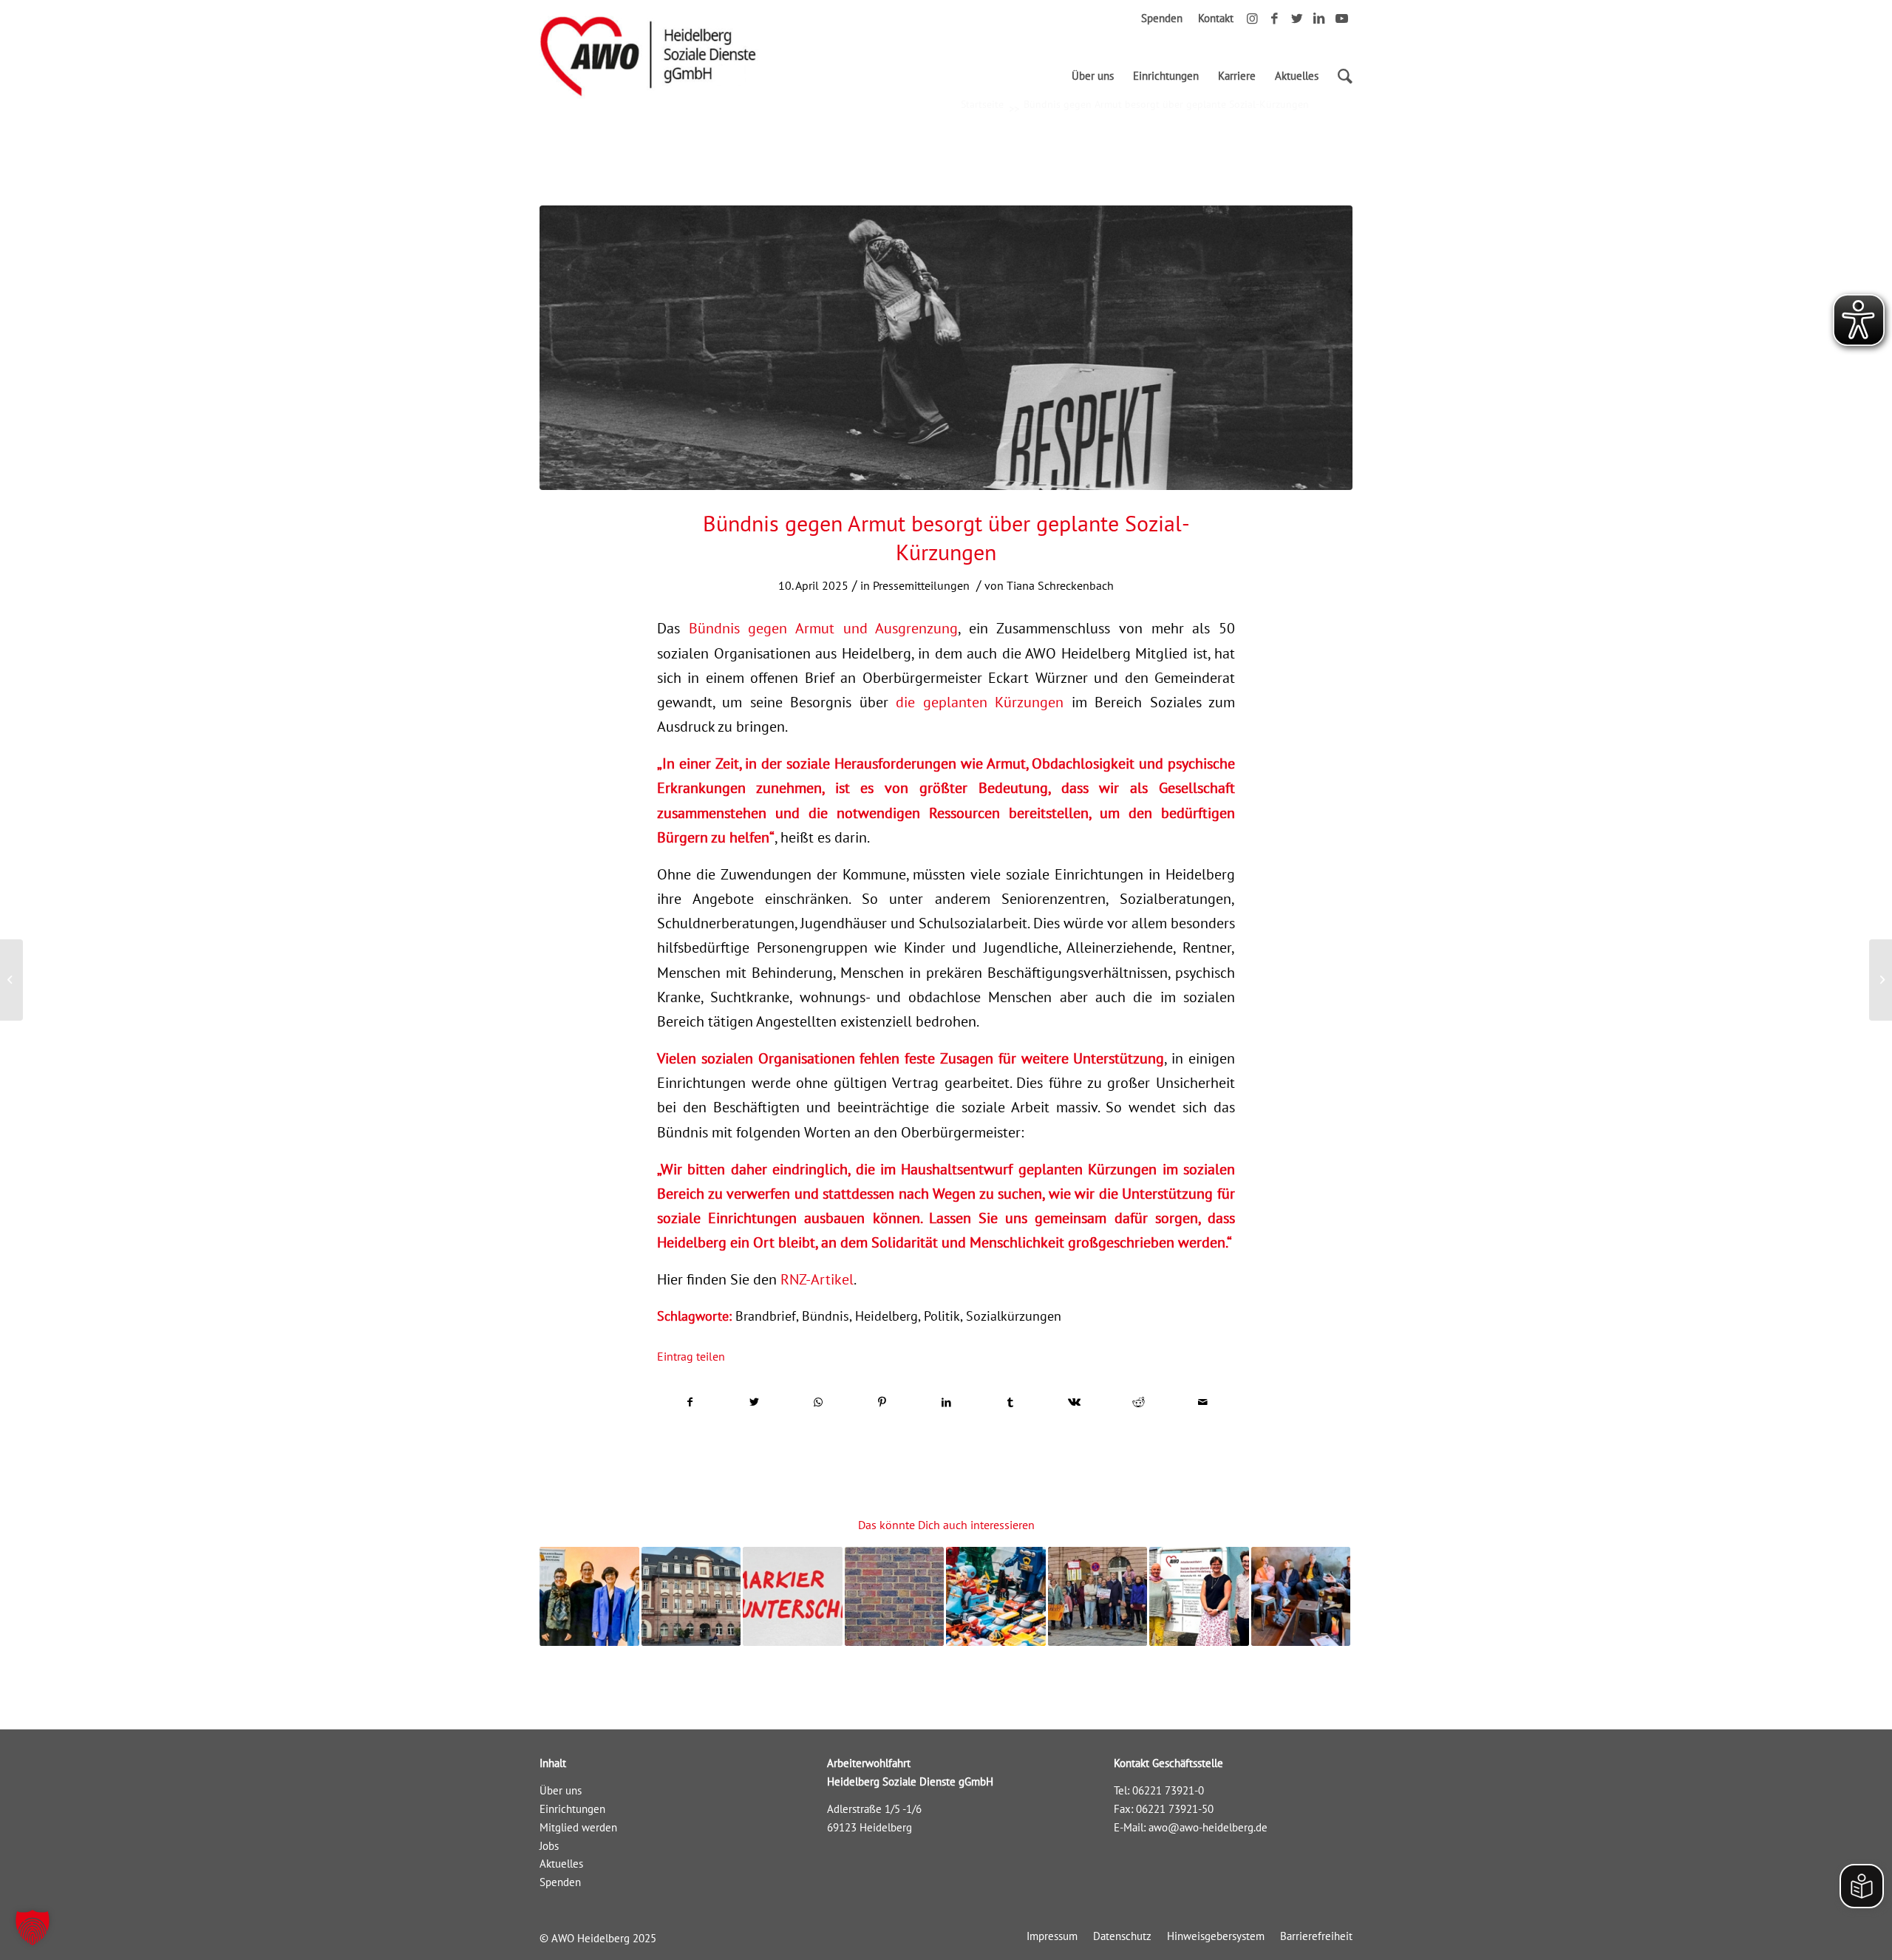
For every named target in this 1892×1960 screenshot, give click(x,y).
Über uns (561, 1790)
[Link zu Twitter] (1297, 18)
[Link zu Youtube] (1341, 18)
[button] (33, 1927)
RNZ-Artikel (817, 1279)
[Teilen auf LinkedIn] (947, 1402)
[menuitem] (1093, 76)
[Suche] (1340, 76)
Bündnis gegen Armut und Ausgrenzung (824, 628)
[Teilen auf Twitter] (755, 1402)
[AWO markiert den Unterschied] (793, 1597)
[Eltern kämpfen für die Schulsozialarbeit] (1098, 1597)
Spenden (1162, 18)
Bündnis (826, 1316)
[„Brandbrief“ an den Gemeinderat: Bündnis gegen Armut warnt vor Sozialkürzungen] (691, 1597)
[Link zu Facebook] (1275, 18)
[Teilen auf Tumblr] (1010, 1402)
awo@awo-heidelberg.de (1208, 1827)
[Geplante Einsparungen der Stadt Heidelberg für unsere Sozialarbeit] (1301, 1597)
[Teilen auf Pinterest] (882, 1402)
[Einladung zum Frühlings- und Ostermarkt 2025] (11, 980)
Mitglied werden (578, 1827)
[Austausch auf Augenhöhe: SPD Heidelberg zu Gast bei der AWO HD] (1199, 1597)
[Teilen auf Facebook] (690, 1402)
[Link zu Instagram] (1252, 18)
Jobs (549, 1846)
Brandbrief (766, 1316)
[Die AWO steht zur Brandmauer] (895, 1597)
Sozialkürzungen (1014, 1316)
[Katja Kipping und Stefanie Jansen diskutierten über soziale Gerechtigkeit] (589, 1597)
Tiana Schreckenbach (1060, 585)
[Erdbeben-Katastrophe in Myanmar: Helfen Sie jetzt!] (1881, 980)
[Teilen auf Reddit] (1139, 1402)
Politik (942, 1316)
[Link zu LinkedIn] (1319, 18)
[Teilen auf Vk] (1075, 1402)
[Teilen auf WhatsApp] (818, 1402)
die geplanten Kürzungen (980, 702)
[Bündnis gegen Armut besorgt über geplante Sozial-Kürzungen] (946, 348)
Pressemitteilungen (921, 585)
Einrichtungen (572, 1809)
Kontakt (1216, 18)
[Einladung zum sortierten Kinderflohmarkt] (996, 1597)
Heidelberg (887, 1316)
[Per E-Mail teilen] (1202, 1402)
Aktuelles (561, 1864)
